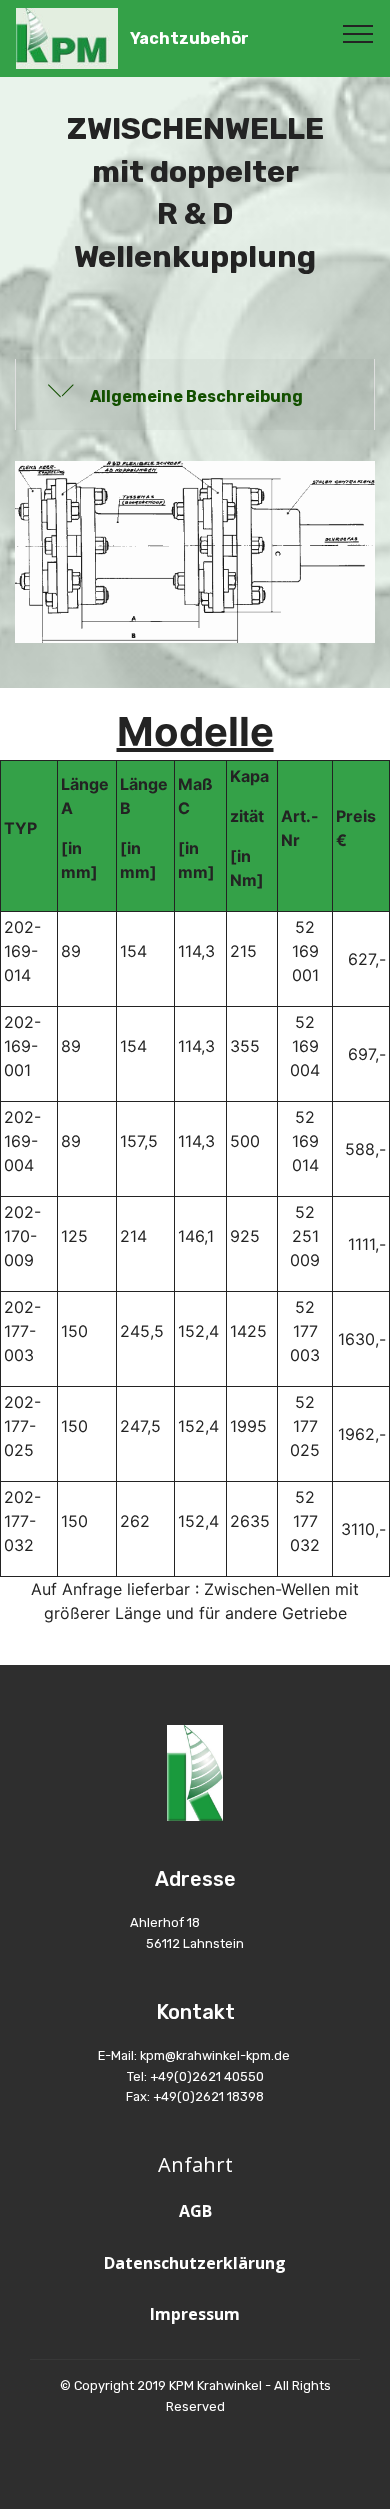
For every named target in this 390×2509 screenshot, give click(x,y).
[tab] (195, 395)
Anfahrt (195, 2164)
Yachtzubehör (189, 38)
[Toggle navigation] (358, 33)
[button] (195, 394)
